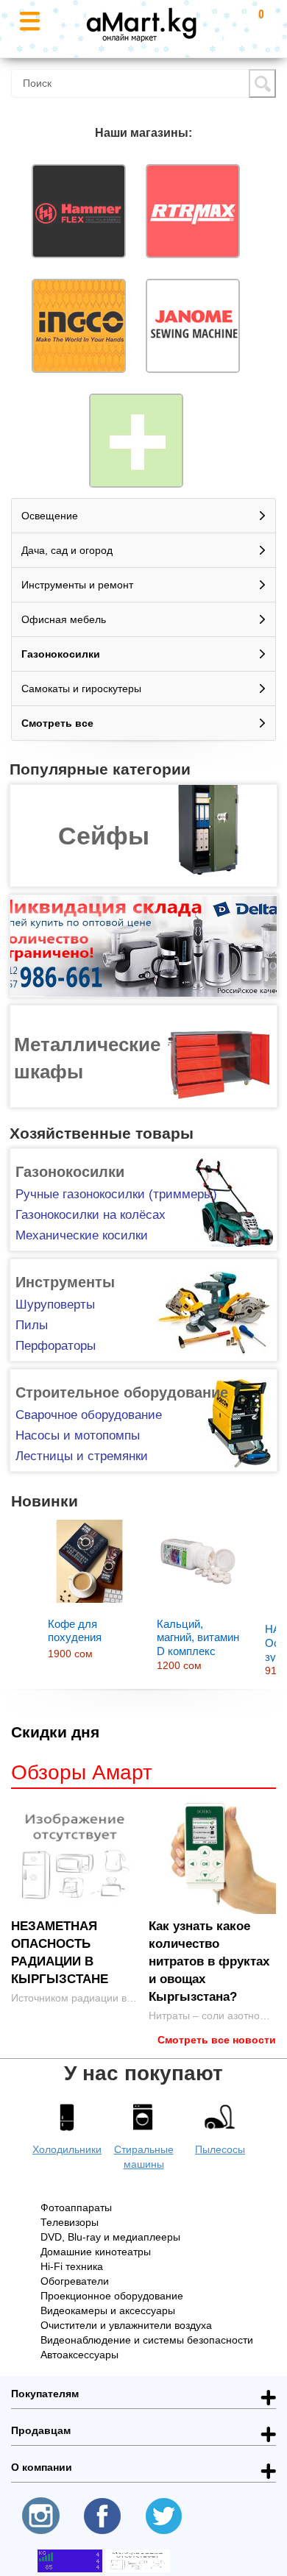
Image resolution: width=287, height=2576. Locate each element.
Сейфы (104, 836)
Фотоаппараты (76, 2207)
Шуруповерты (55, 1305)
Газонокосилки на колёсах (91, 1215)
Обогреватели (75, 2281)
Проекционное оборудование (112, 2296)
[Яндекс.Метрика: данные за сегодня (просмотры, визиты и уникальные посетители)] (138, 2561)
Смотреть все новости (217, 2040)
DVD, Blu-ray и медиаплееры (110, 2237)
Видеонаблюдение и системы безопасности (147, 2340)
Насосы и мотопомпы (78, 1435)
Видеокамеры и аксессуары (108, 2310)
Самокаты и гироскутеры (81, 689)
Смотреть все (57, 723)
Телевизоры (70, 2222)
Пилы (32, 1325)
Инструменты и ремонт (77, 585)
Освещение (50, 516)
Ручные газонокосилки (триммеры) (116, 1194)
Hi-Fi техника (72, 2266)
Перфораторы (56, 1346)
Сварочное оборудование (89, 1415)
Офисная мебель (64, 619)
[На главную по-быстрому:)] (141, 21)
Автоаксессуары (79, 2355)
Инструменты (65, 1282)
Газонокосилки (61, 654)
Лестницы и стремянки (82, 1456)
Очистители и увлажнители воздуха (126, 2325)
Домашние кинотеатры (96, 2252)
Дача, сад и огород (67, 550)
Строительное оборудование (122, 1392)
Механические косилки (82, 1235)
